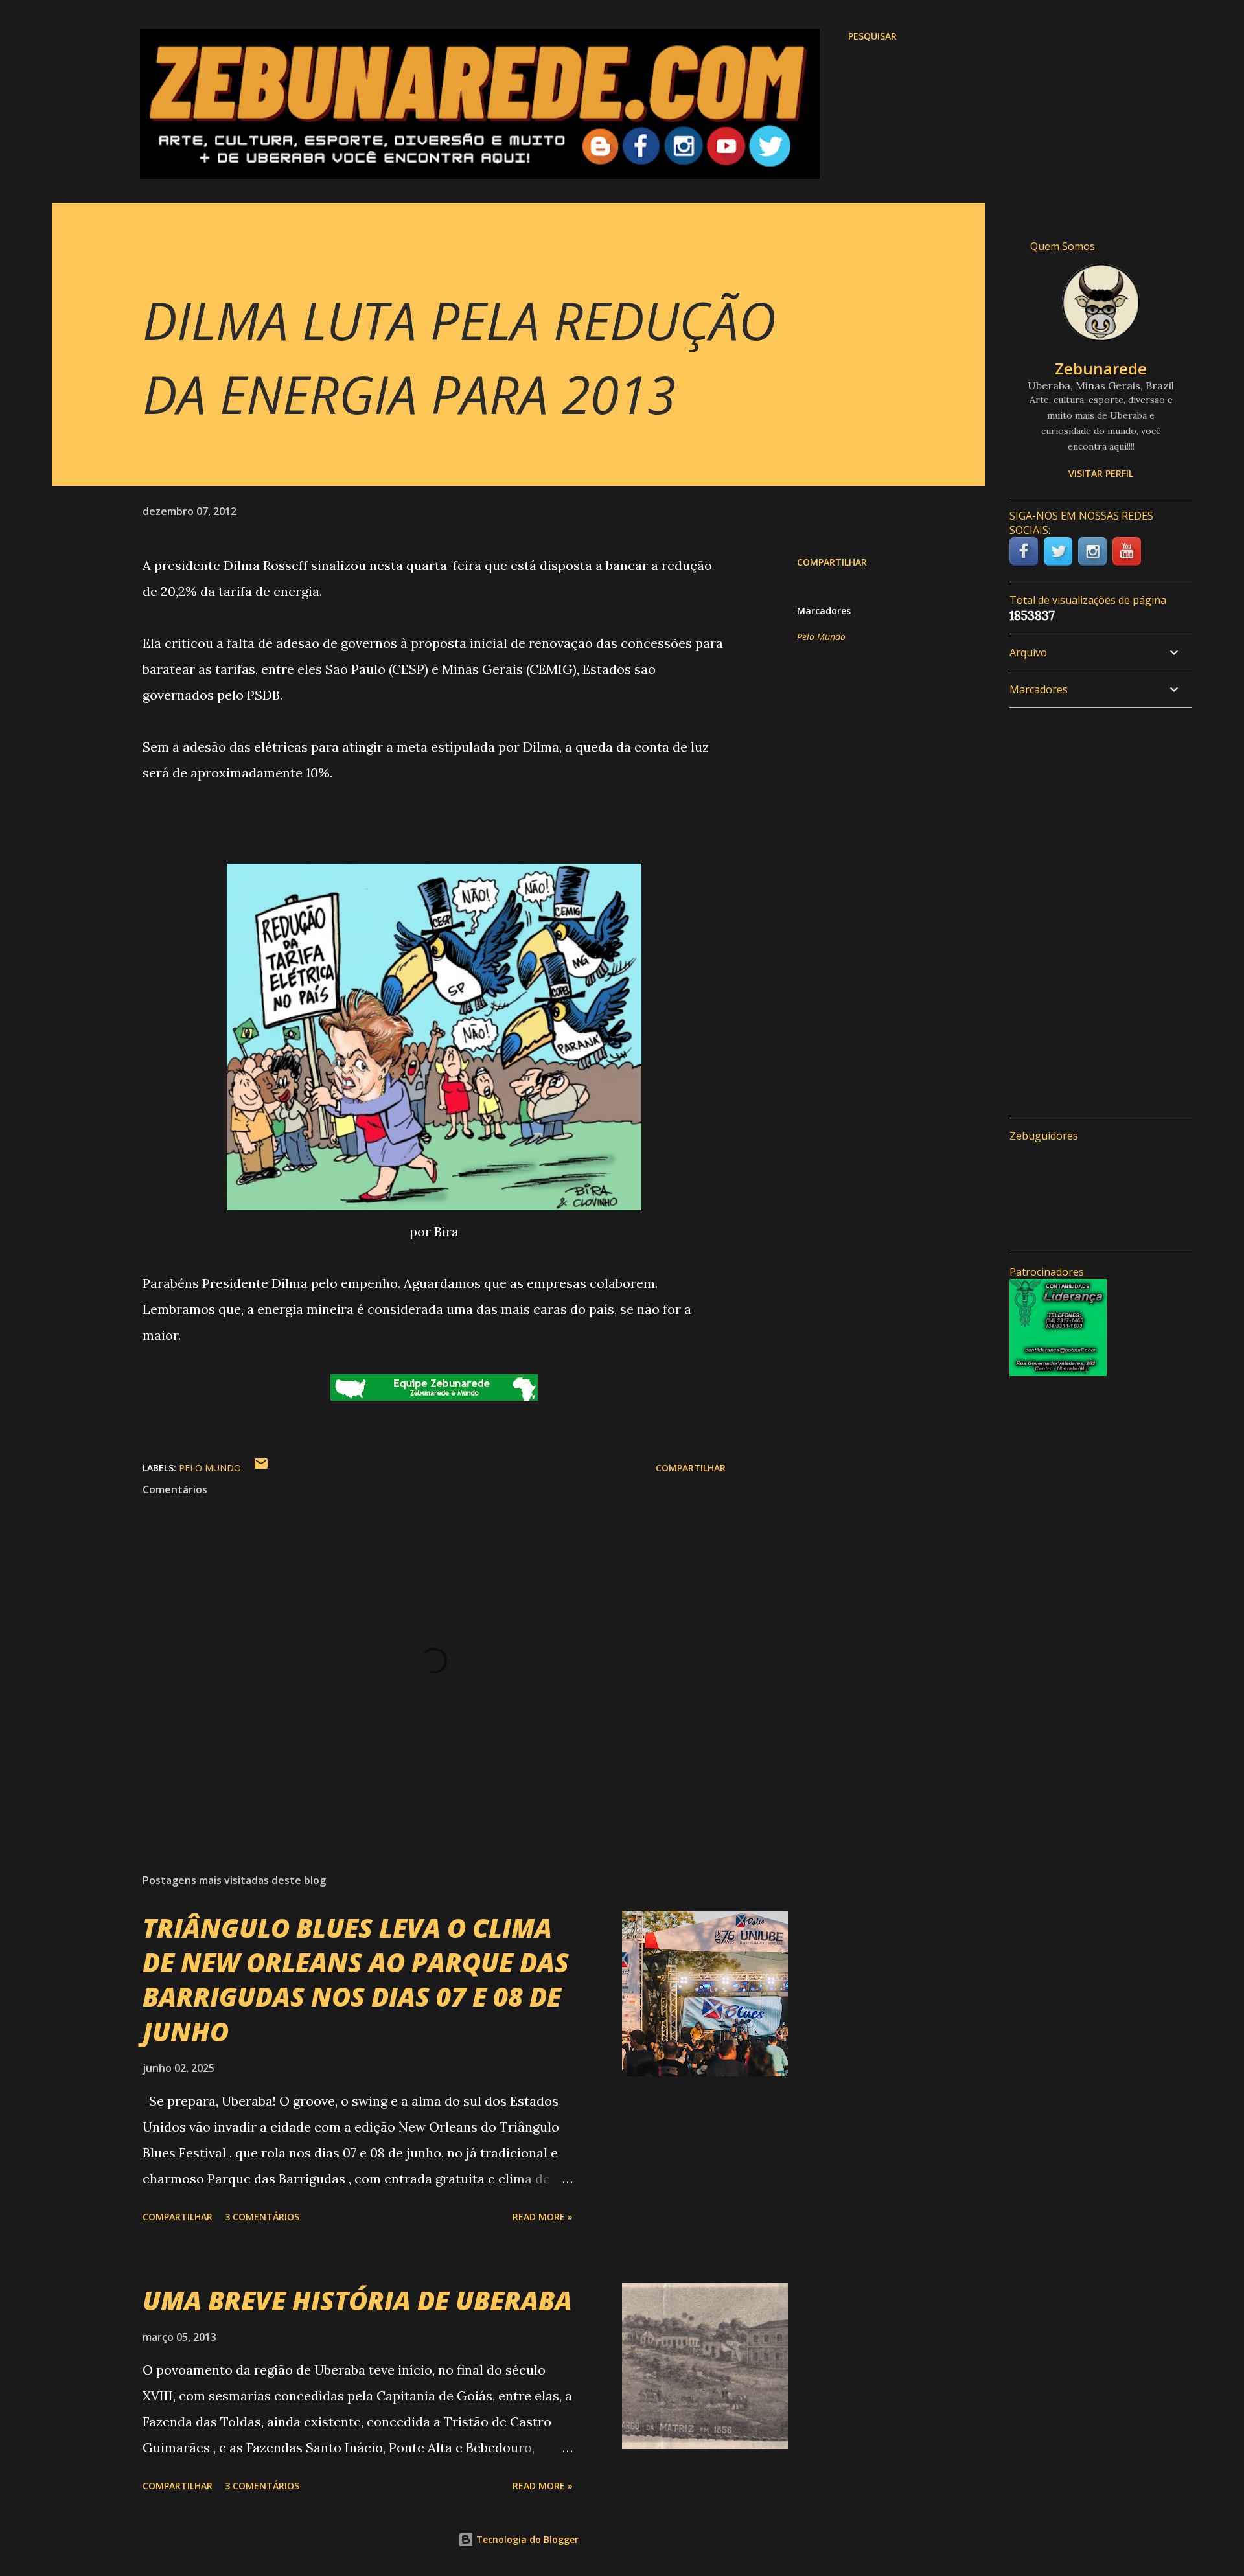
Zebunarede (1101, 368)
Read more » (543, 2217)
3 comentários (262, 2217)
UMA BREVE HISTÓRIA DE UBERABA (357, 2300)
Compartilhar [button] (832, 562)
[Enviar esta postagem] (261, 1468)
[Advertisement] (1096, 913)
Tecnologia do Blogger (526, 2539)
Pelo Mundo (821, 637)
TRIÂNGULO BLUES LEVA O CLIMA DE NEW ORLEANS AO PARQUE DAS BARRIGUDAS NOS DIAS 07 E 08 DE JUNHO (356, 1980)
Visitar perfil (1101, 473)
